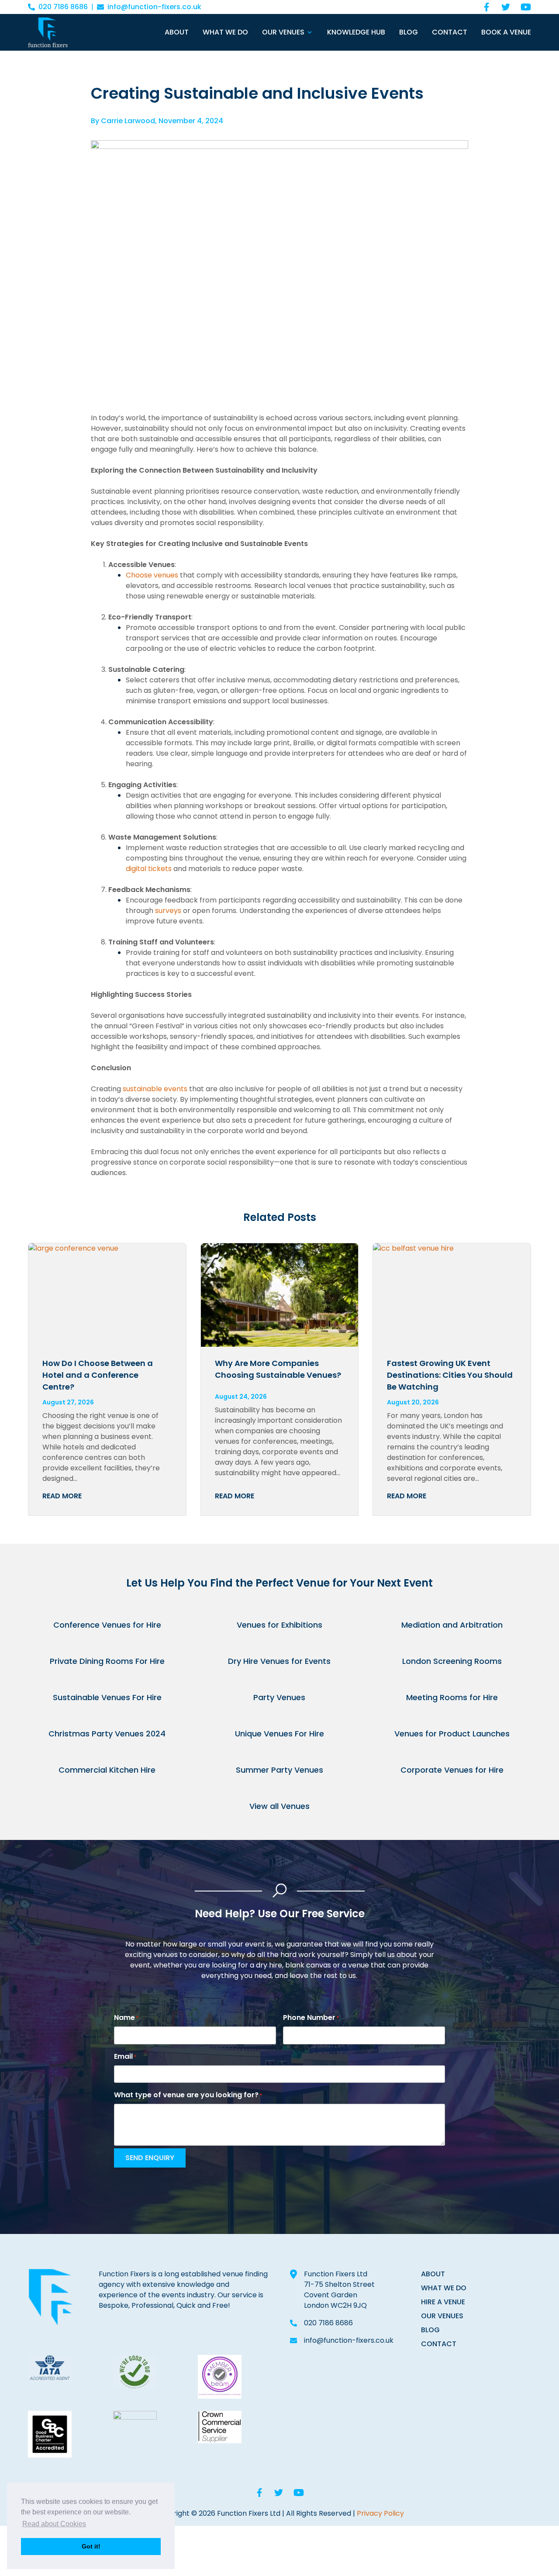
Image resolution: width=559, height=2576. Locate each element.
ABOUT (433, 2274)
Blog (409, 32)
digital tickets (149, 869)
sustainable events (155, 1089)
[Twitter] (506, 7)
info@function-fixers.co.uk (154, 7)
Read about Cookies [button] (54, 2524)
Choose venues (152, 575)
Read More (62, 1496)
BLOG (430, 2330)
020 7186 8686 (63, 7)
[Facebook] (487, 7)
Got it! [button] (91, 2546)
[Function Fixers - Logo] (48, 32)
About (177, 32)
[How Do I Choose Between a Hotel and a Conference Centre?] (107, 1295)
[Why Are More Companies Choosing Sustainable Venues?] (280, 1295)
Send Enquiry (150, 2158)
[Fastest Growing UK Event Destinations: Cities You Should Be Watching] (452, 1295)
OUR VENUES (442, 2316)
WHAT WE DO (444, 2288)
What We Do (225, 32)
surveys (168, 911)
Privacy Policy (380, 2513)
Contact (450, 32)
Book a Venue (506, 32)
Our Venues (283, 32)
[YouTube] (526, 7)
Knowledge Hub (356, 32)
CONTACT (439, 2344)
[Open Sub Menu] (309, 32)
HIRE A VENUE (443, 2302)
